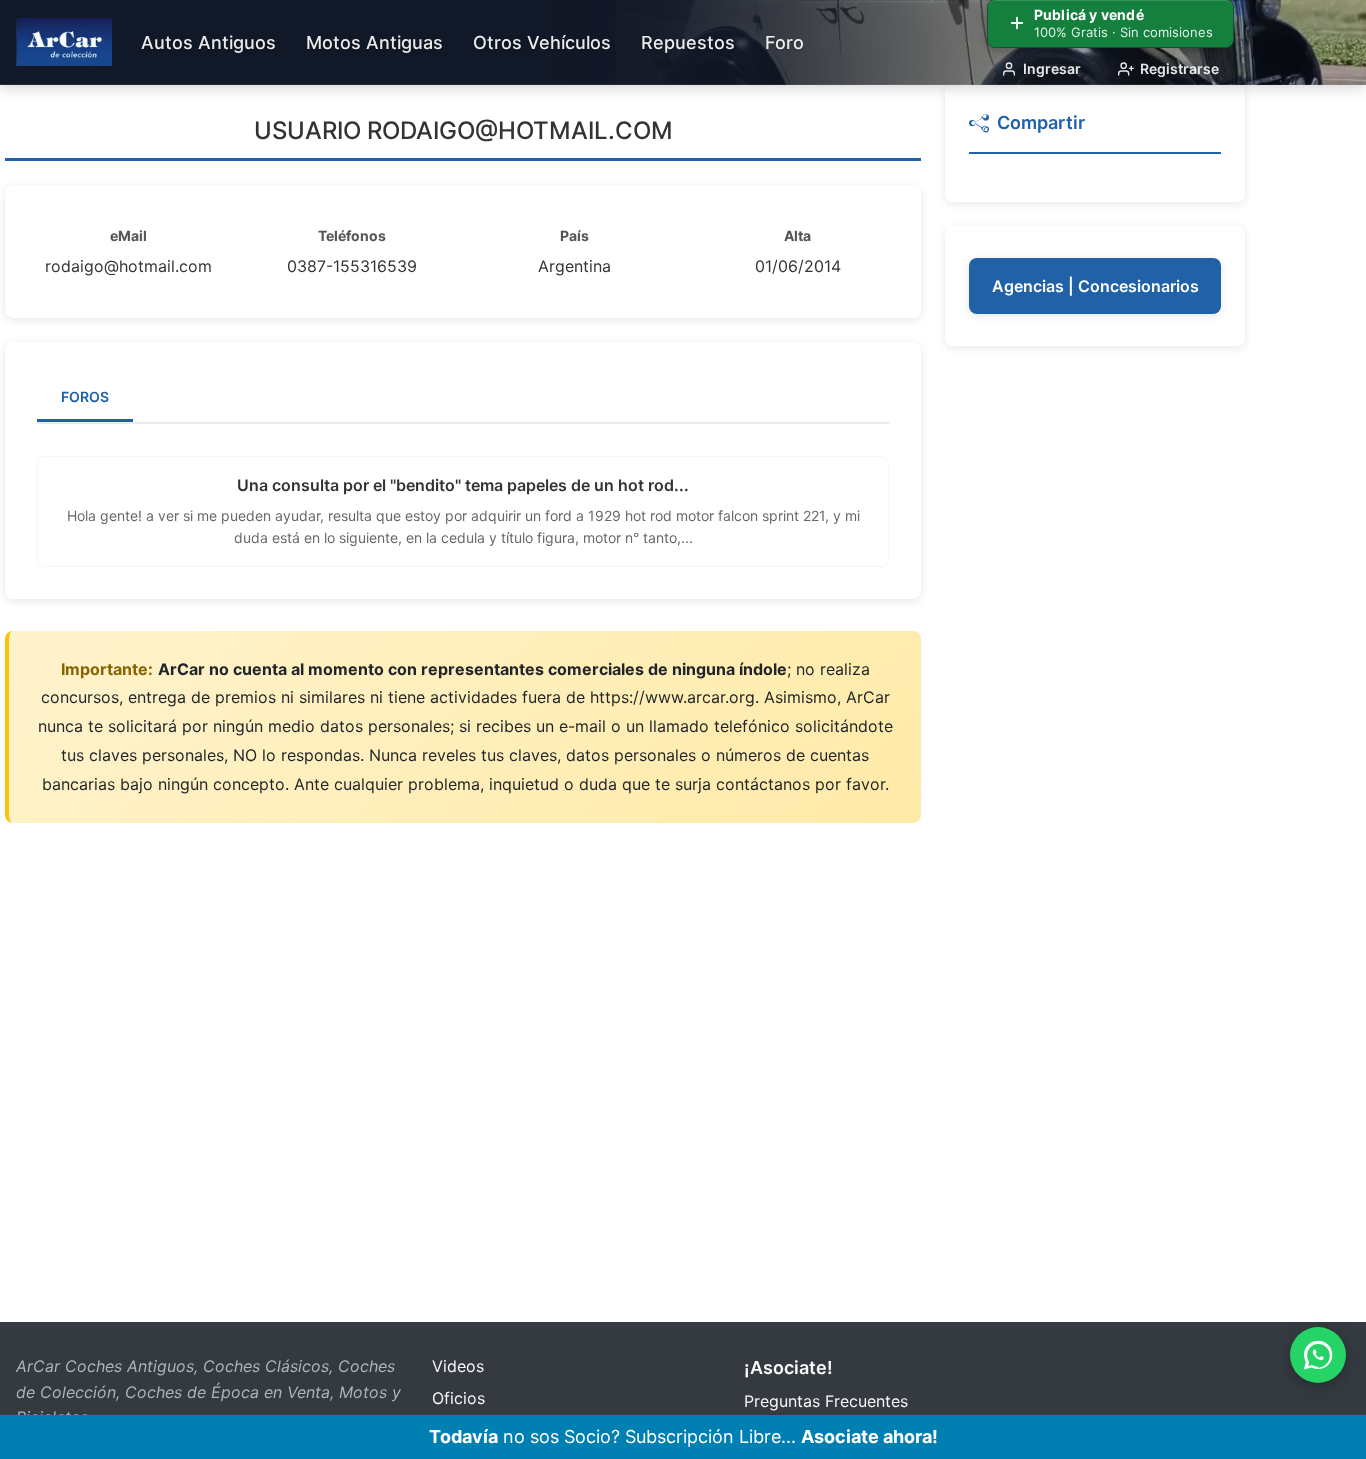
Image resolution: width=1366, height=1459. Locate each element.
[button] (1095, 131)
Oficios (458, 1398)
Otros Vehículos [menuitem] (542, 42)
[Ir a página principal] (64, 42)
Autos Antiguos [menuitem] (208, 42)
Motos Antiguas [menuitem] (374, 42)
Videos (458, 1366)
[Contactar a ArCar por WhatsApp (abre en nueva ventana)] (1318, 1355)
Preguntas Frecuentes (826, 1401)
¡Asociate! (788, 1367)
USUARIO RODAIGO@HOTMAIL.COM (463, 130)
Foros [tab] (85, 396)
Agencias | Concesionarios (1095, 286)
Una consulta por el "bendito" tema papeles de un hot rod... (463, 485)
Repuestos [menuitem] (688, 42)
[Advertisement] (1095, 670)
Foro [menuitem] (784, 42)
